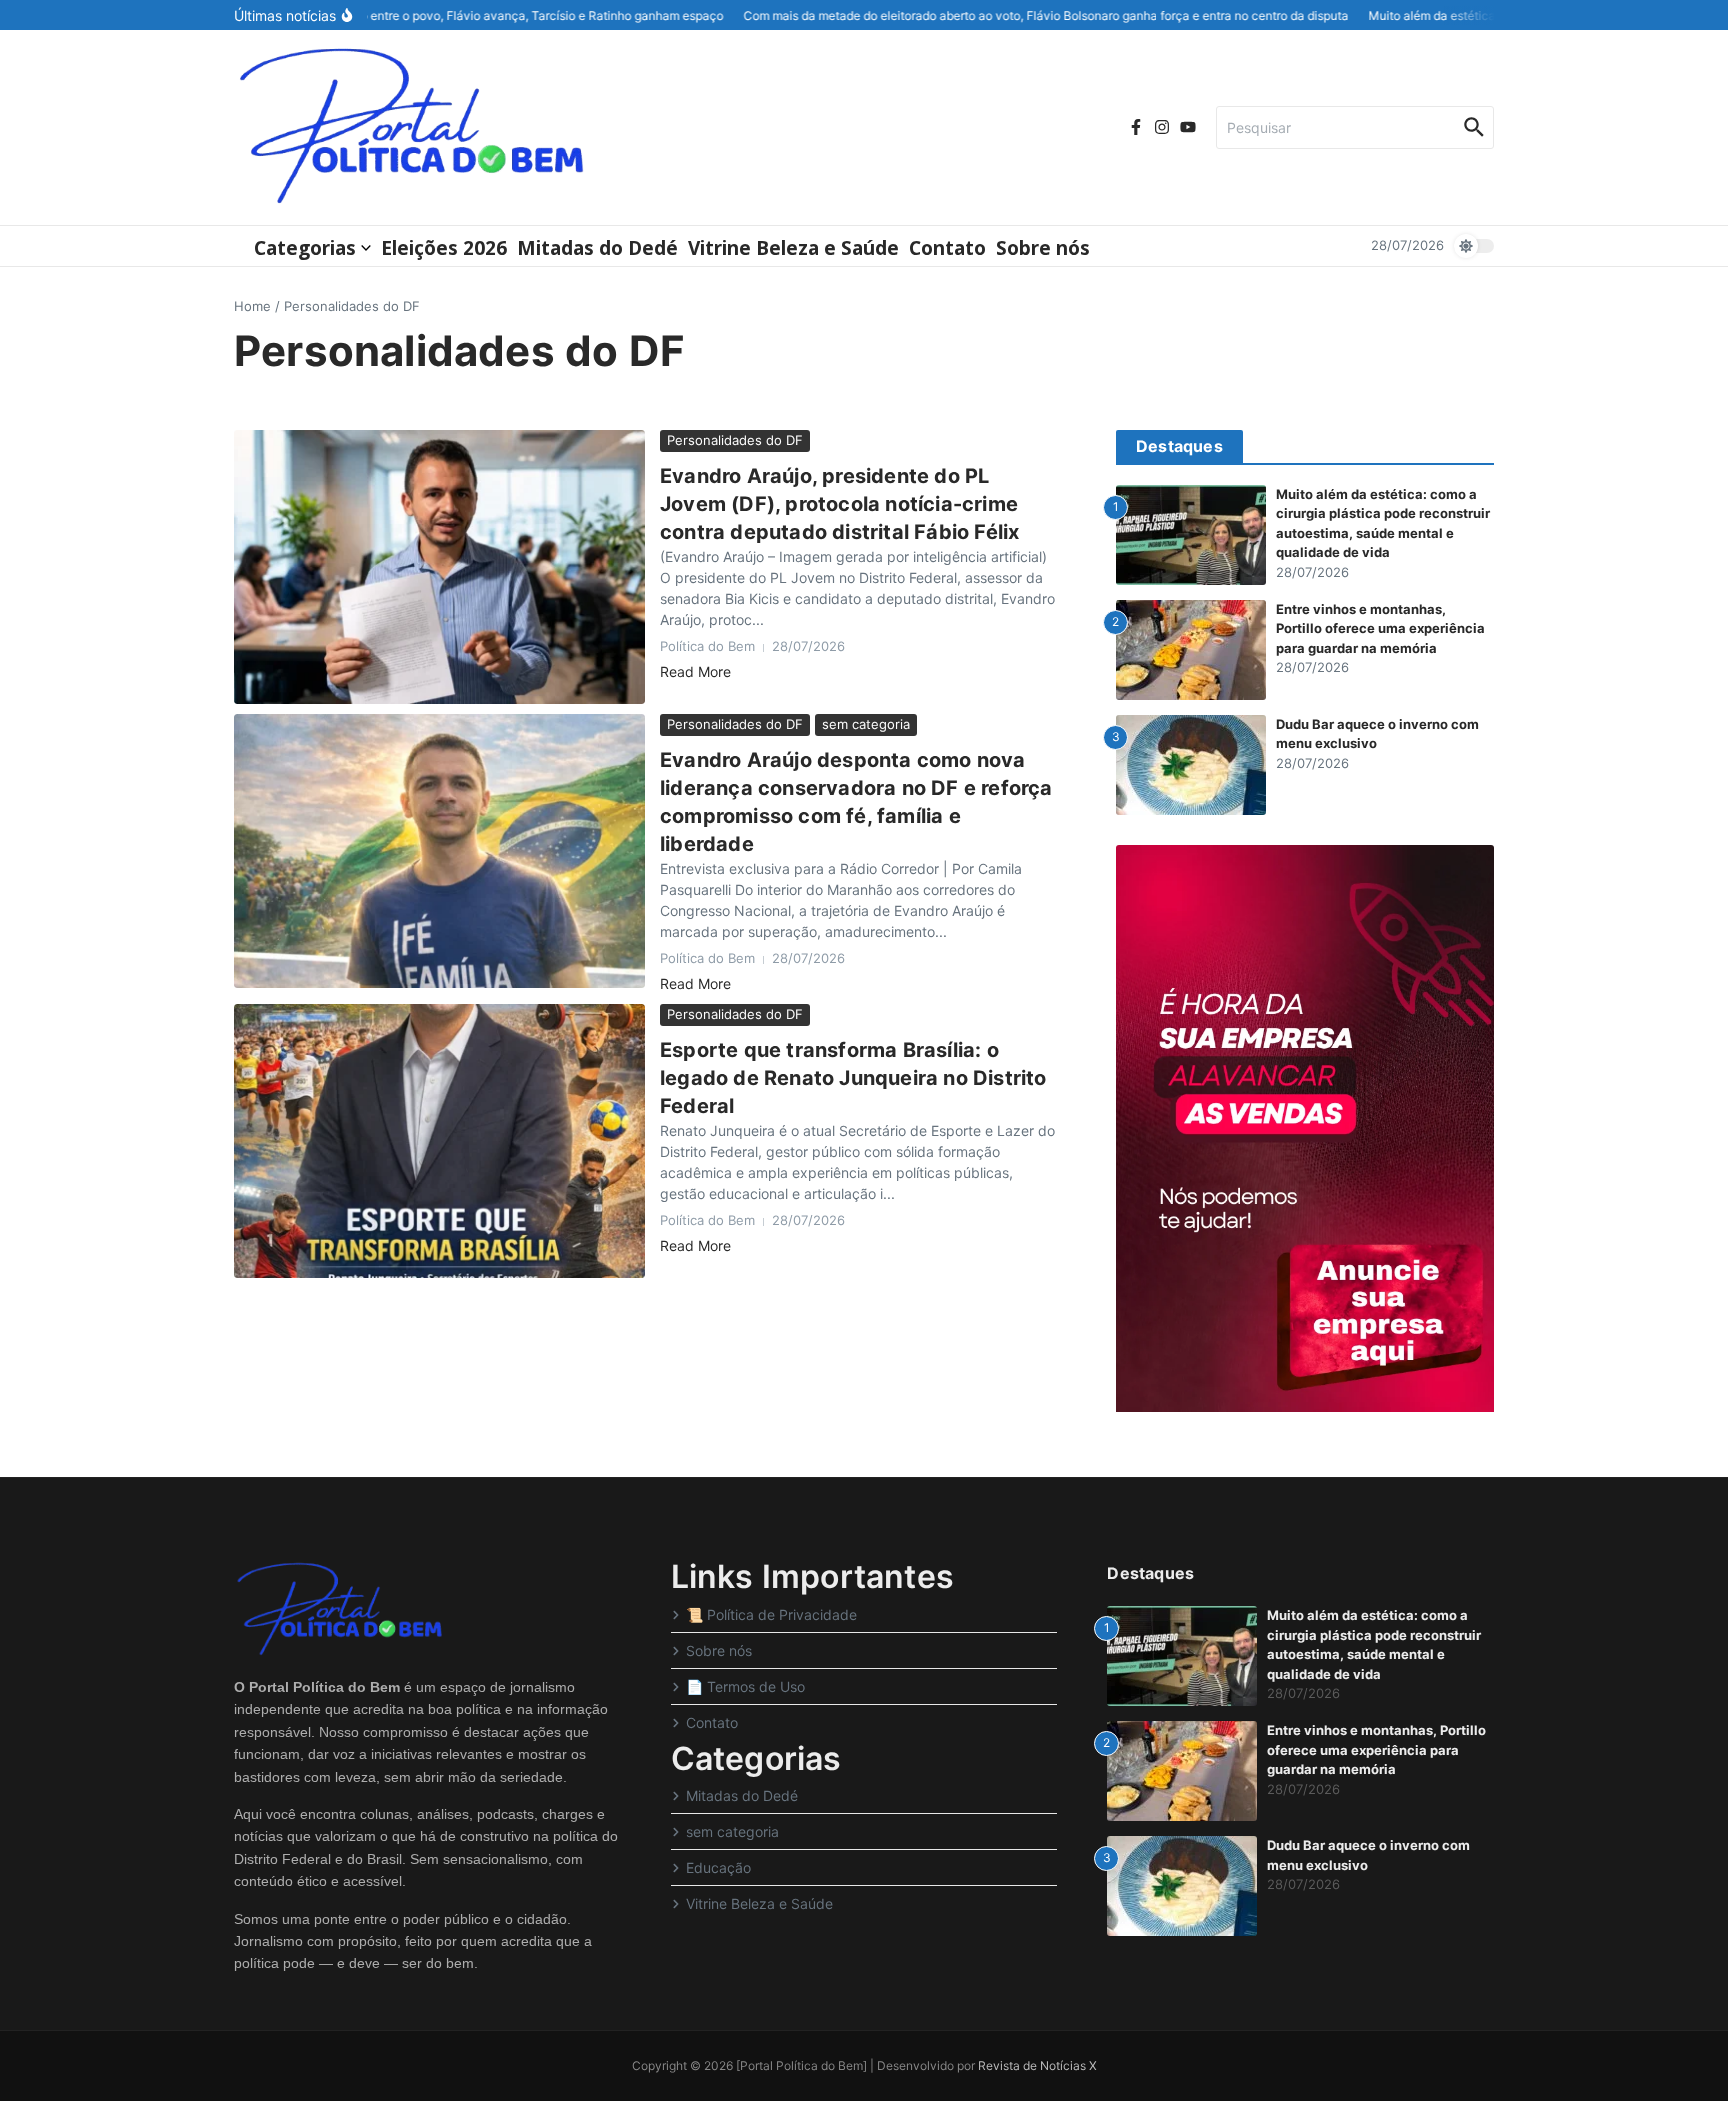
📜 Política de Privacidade (771, 1614)
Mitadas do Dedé (597, 248)
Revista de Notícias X (1037, 2065)
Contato (947, 248)
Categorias (305, 248)
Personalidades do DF (735, 440)
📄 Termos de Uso (745, 1686)
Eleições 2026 (444, 248)
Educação (718, 1867)
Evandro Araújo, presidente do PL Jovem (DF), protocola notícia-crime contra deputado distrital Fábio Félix (839, 504)
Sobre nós (1043, 248)
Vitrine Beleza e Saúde (793, 248)
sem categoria (866, 724)
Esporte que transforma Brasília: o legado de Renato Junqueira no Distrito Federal (853, 1078)
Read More (695, 671)
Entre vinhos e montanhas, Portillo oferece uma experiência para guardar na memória (1380, 628)
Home (252, 306)
